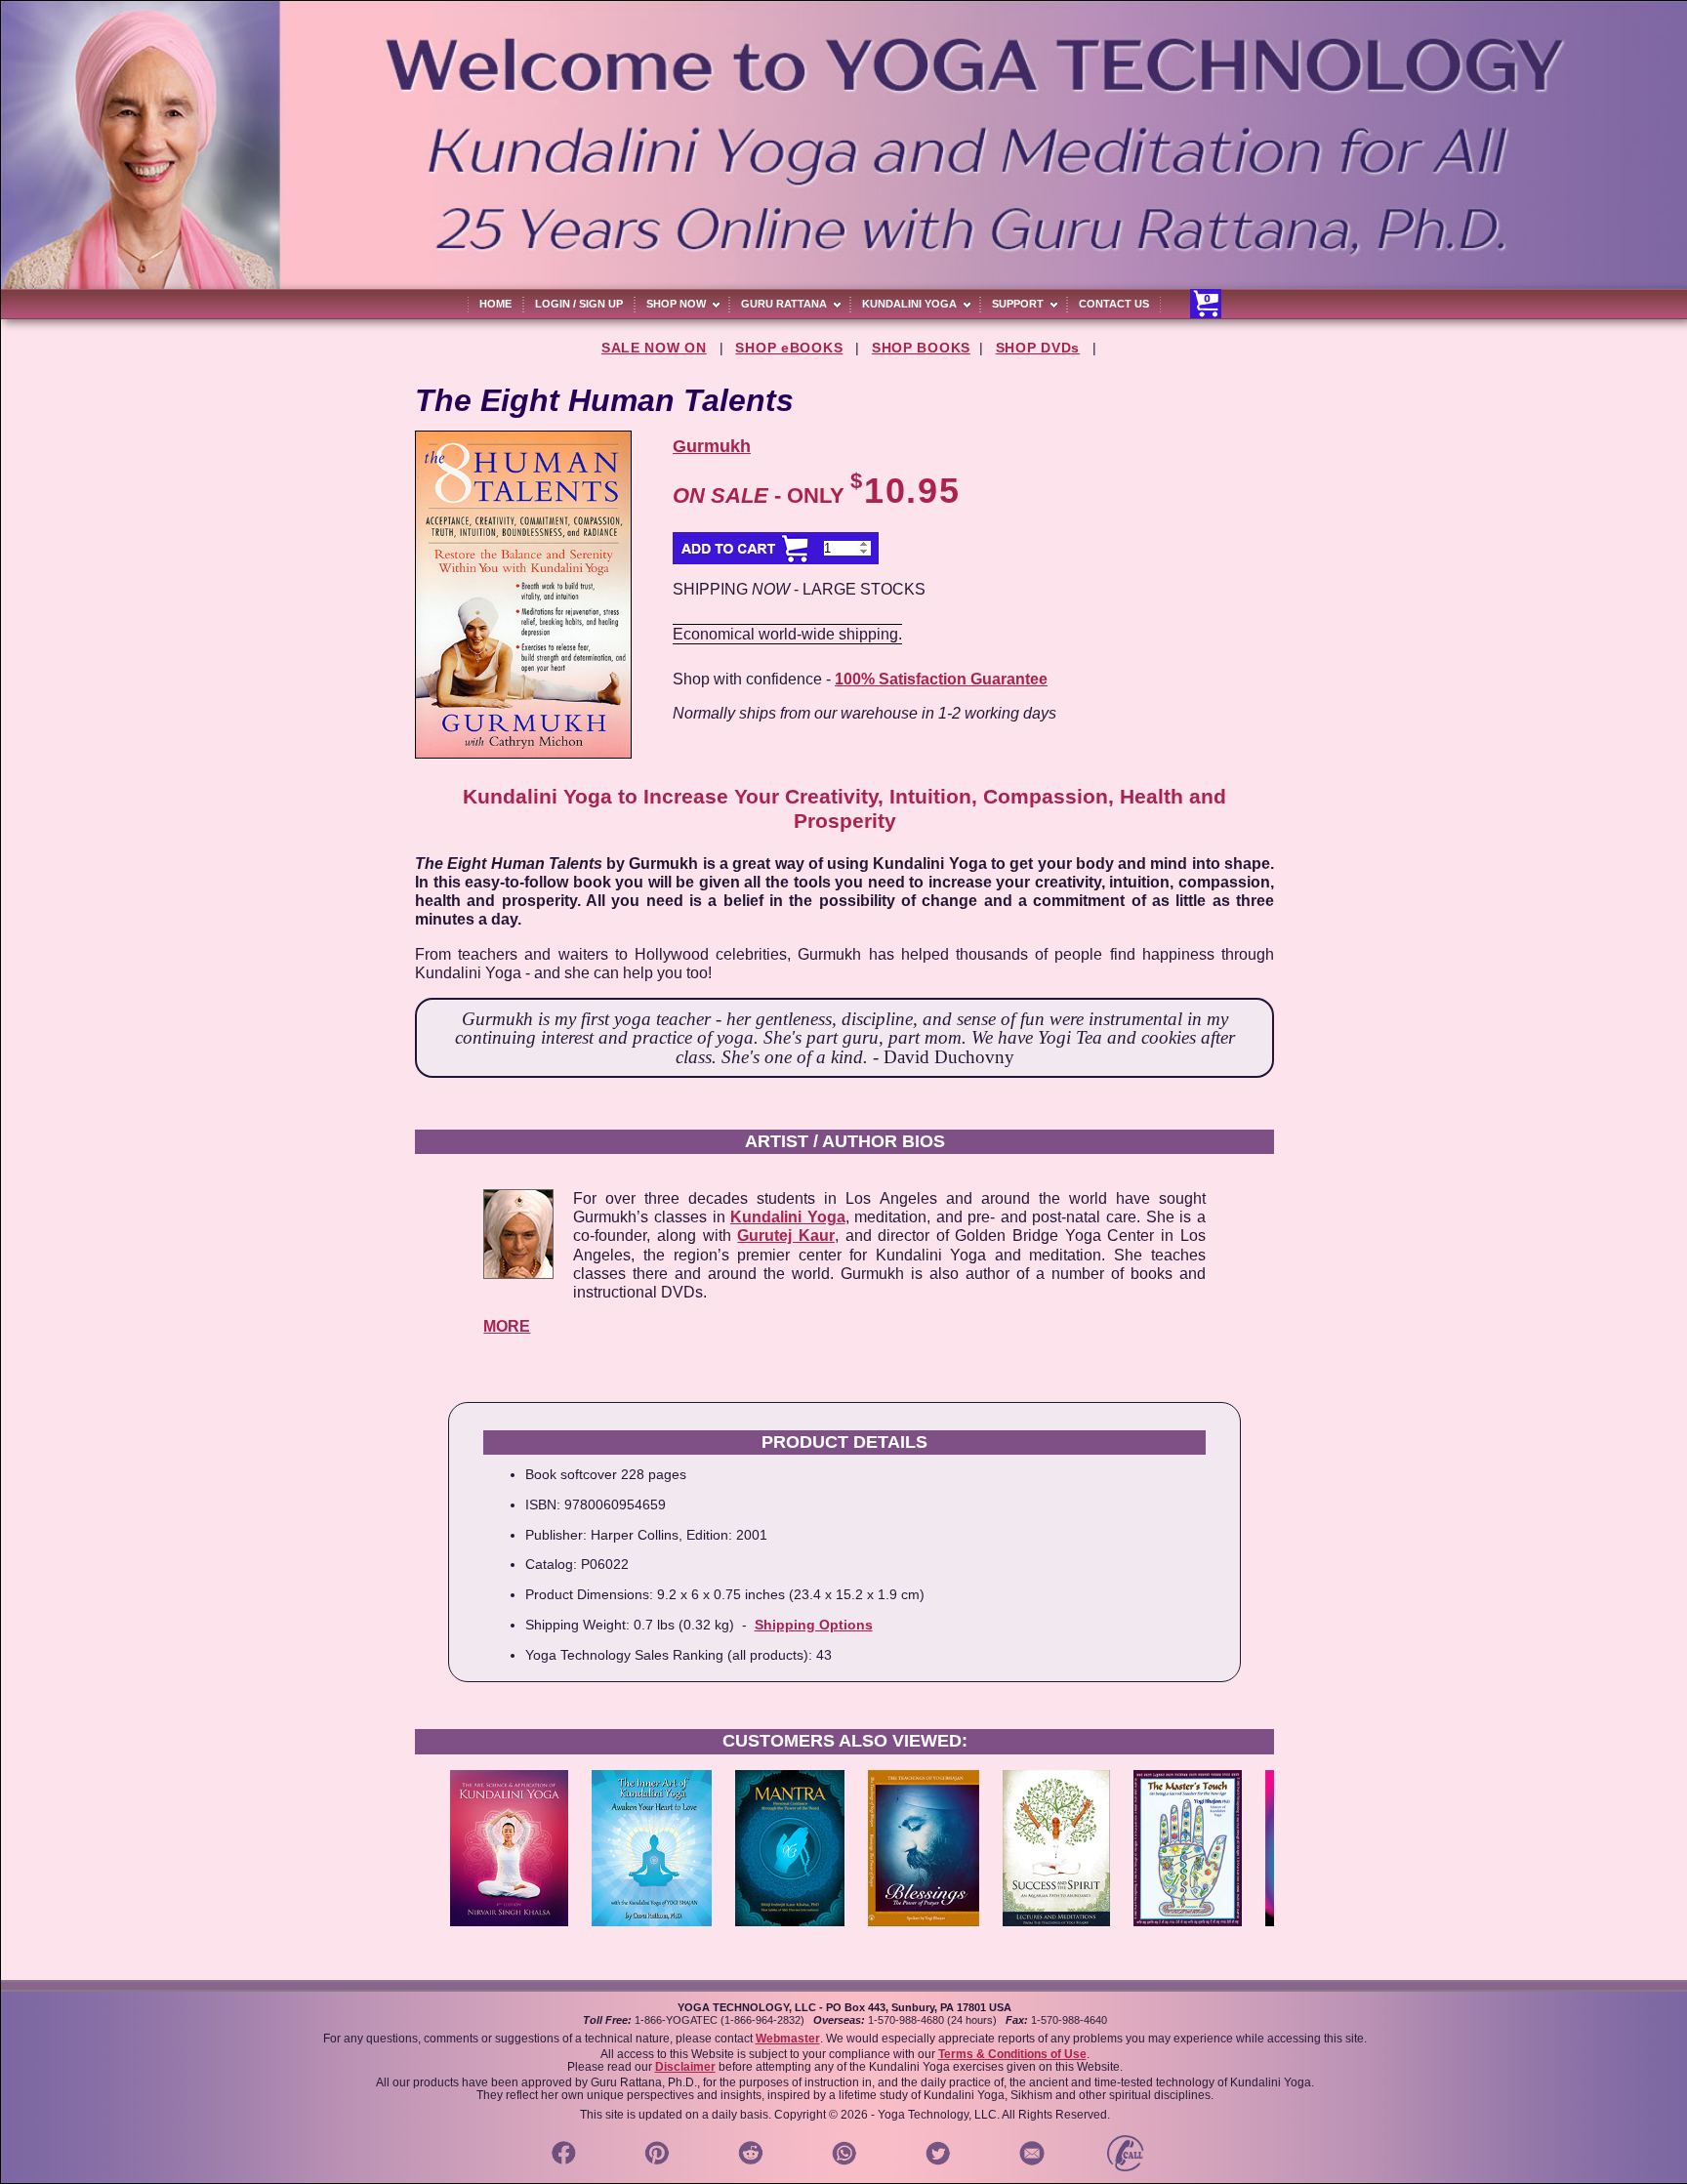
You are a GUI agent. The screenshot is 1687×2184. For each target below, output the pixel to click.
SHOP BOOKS (921, 348)
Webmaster (788, 2039)
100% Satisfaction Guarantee (941, 679)
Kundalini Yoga (788, 1217)
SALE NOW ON (654, 348)
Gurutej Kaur (786, 1236)
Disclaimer (685, 2067)
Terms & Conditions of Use (1012, 2054)
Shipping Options (814, 1625)
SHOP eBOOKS (789, 348)
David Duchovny (949, 1057)
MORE (507, 1326)
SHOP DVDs (1038, 348)
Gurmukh (712, 446)
